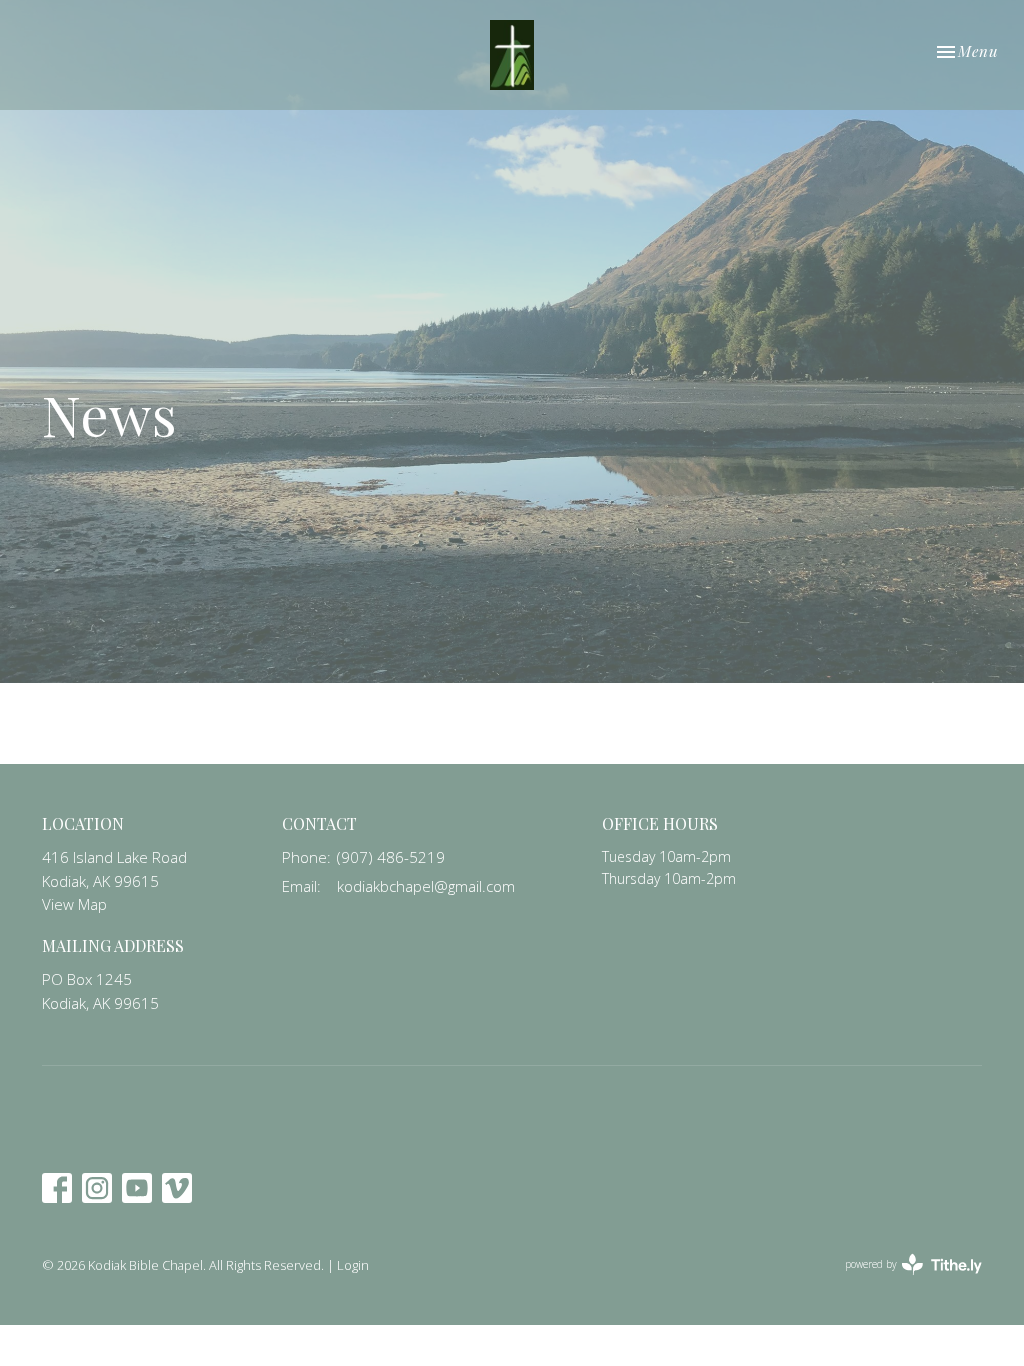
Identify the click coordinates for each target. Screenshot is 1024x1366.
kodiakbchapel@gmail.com (426, 886)
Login (353, 1265)
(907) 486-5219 (391, 857)
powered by (902, 1281)
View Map (74, 904)
